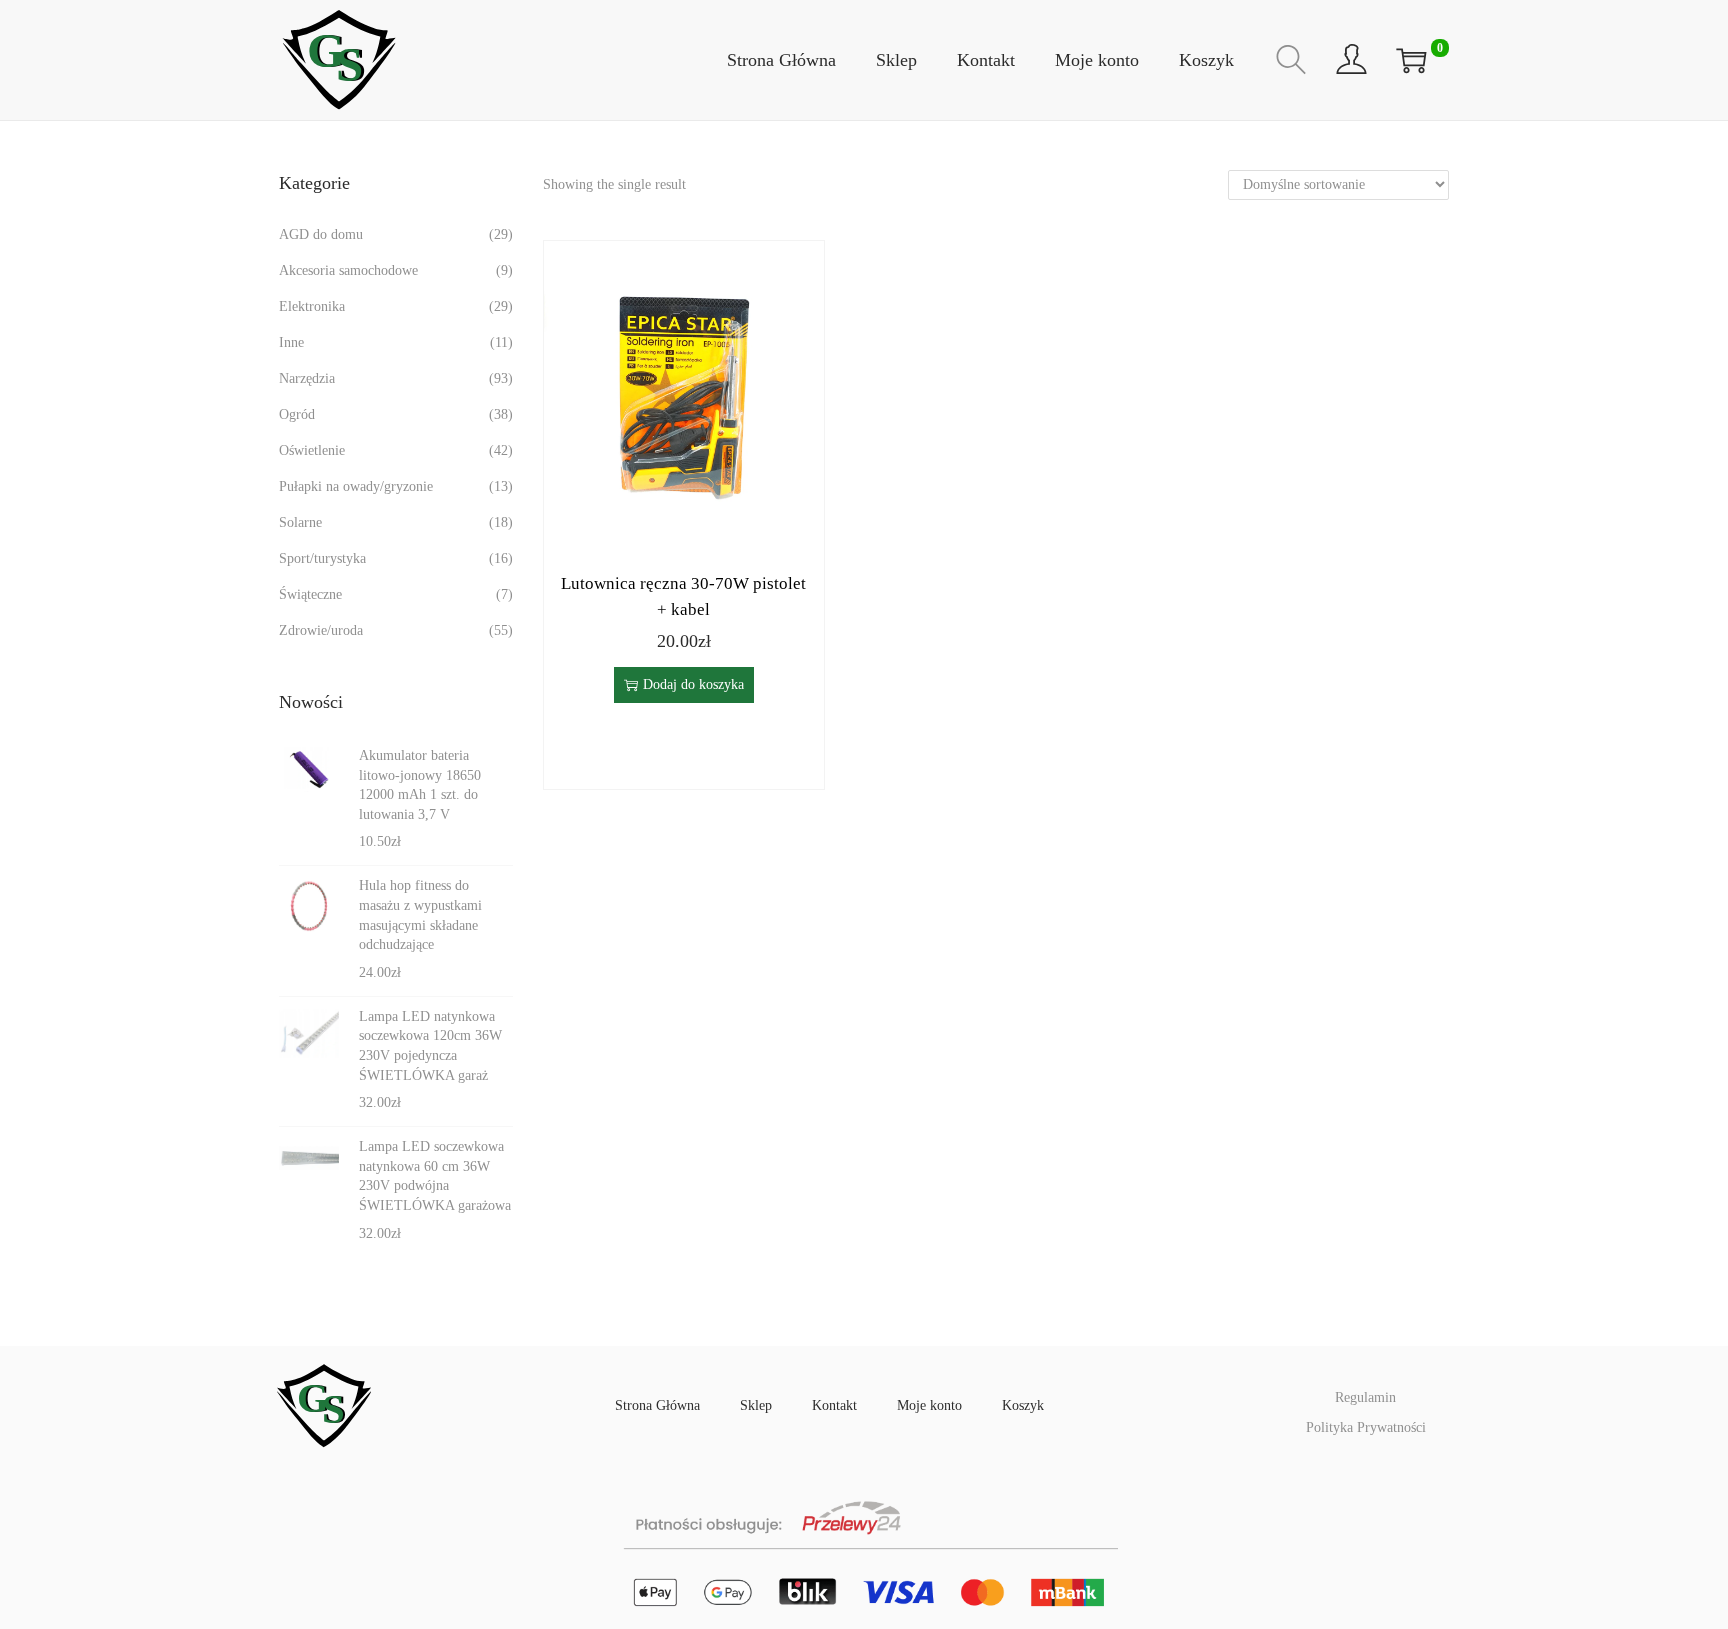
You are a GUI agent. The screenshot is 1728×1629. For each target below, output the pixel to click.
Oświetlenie (312, 450)
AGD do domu (321, 234)
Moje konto (929, 1405)
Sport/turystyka (322, 558)
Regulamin (1365, 1397)
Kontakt (834, 1405)
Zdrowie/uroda (321, 630)
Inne (291, 342)
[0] (1411, 60)
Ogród (297, 414)
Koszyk (1023, 1405)
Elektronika (312, 306)
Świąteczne (310, 594)
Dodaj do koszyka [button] (693, 684)
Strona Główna (657, 1405)
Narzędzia (307, 378)
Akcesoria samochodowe (348, 270)
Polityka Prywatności (1366, 1427)
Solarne (300, 522)
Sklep (756, 1405)
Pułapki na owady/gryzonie (356, 486)
